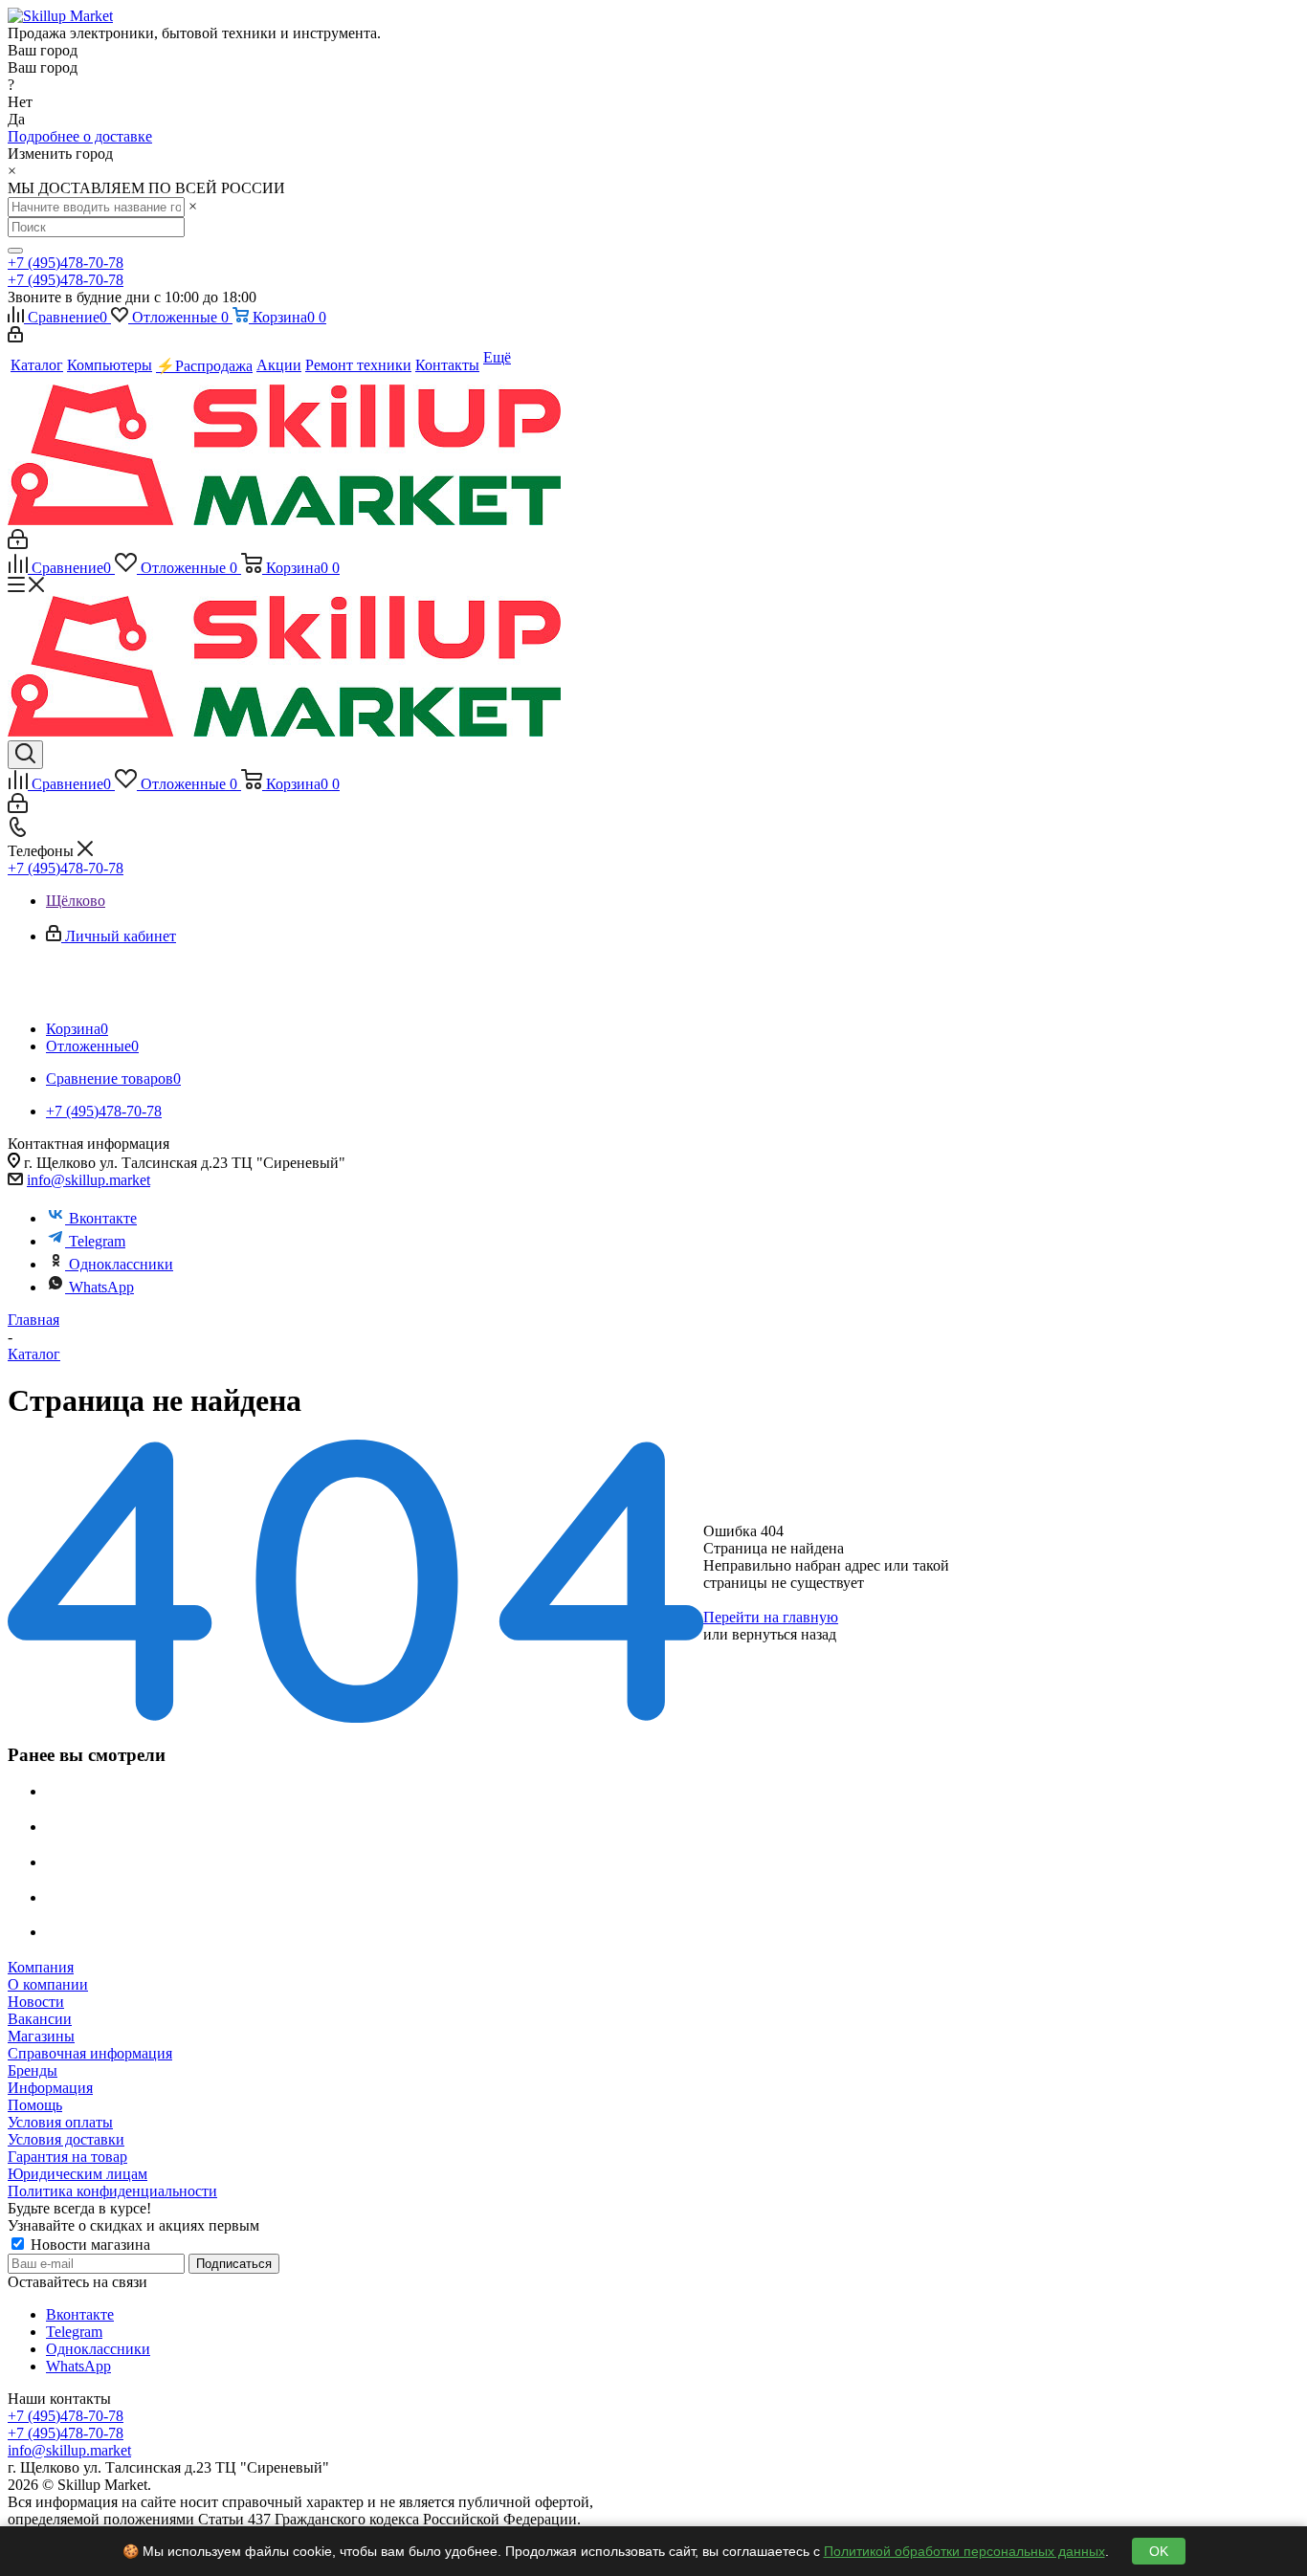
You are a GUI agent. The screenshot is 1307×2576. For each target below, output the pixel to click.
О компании (48, 1984)
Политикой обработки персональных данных (964, 2551)
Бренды (33, 2070)
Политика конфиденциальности (112, 2191)
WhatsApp (101, 1287)
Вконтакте (103, 1218)
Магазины (41, 2036)
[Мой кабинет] (15, 337)
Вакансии (40, 2019)
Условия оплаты (60, 2122)
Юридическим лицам (78, 2174)
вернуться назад (784, 1634)
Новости (36, 2002)
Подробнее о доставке (80, 136)
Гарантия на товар (67, 2157)
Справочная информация (90, 2053)
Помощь (35, 2105)
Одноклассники (121, 1264)
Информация (50, 2088)
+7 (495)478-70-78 (66, 263)
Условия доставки (66, 2139)
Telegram (97, 1241)
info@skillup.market (89, 1180)
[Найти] (15, 251)
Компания (41, 1967)
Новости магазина (89, 2245)
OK (1159, 2551)
